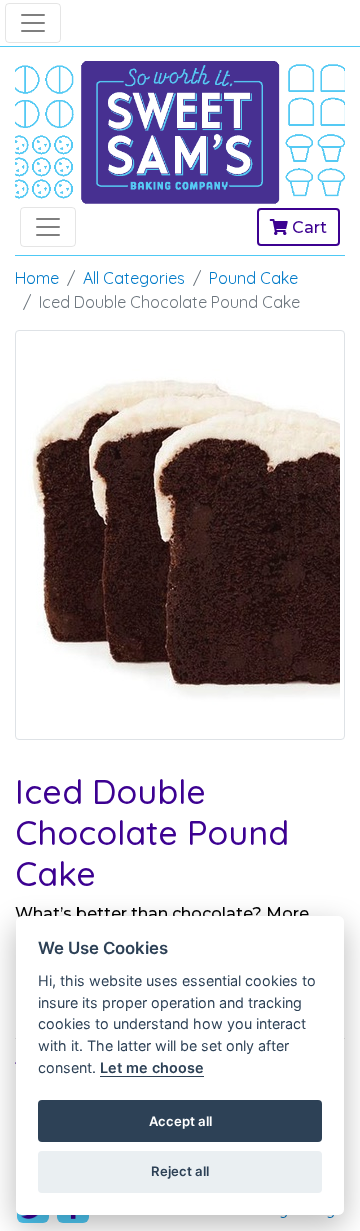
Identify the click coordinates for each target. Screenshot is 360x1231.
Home (37, 278)
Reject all (180, 1171)
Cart (307, 227)
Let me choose (152, 1067)
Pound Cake (253, 278)
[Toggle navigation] (33, 23)
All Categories (134, 278)
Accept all (180, 1121)
